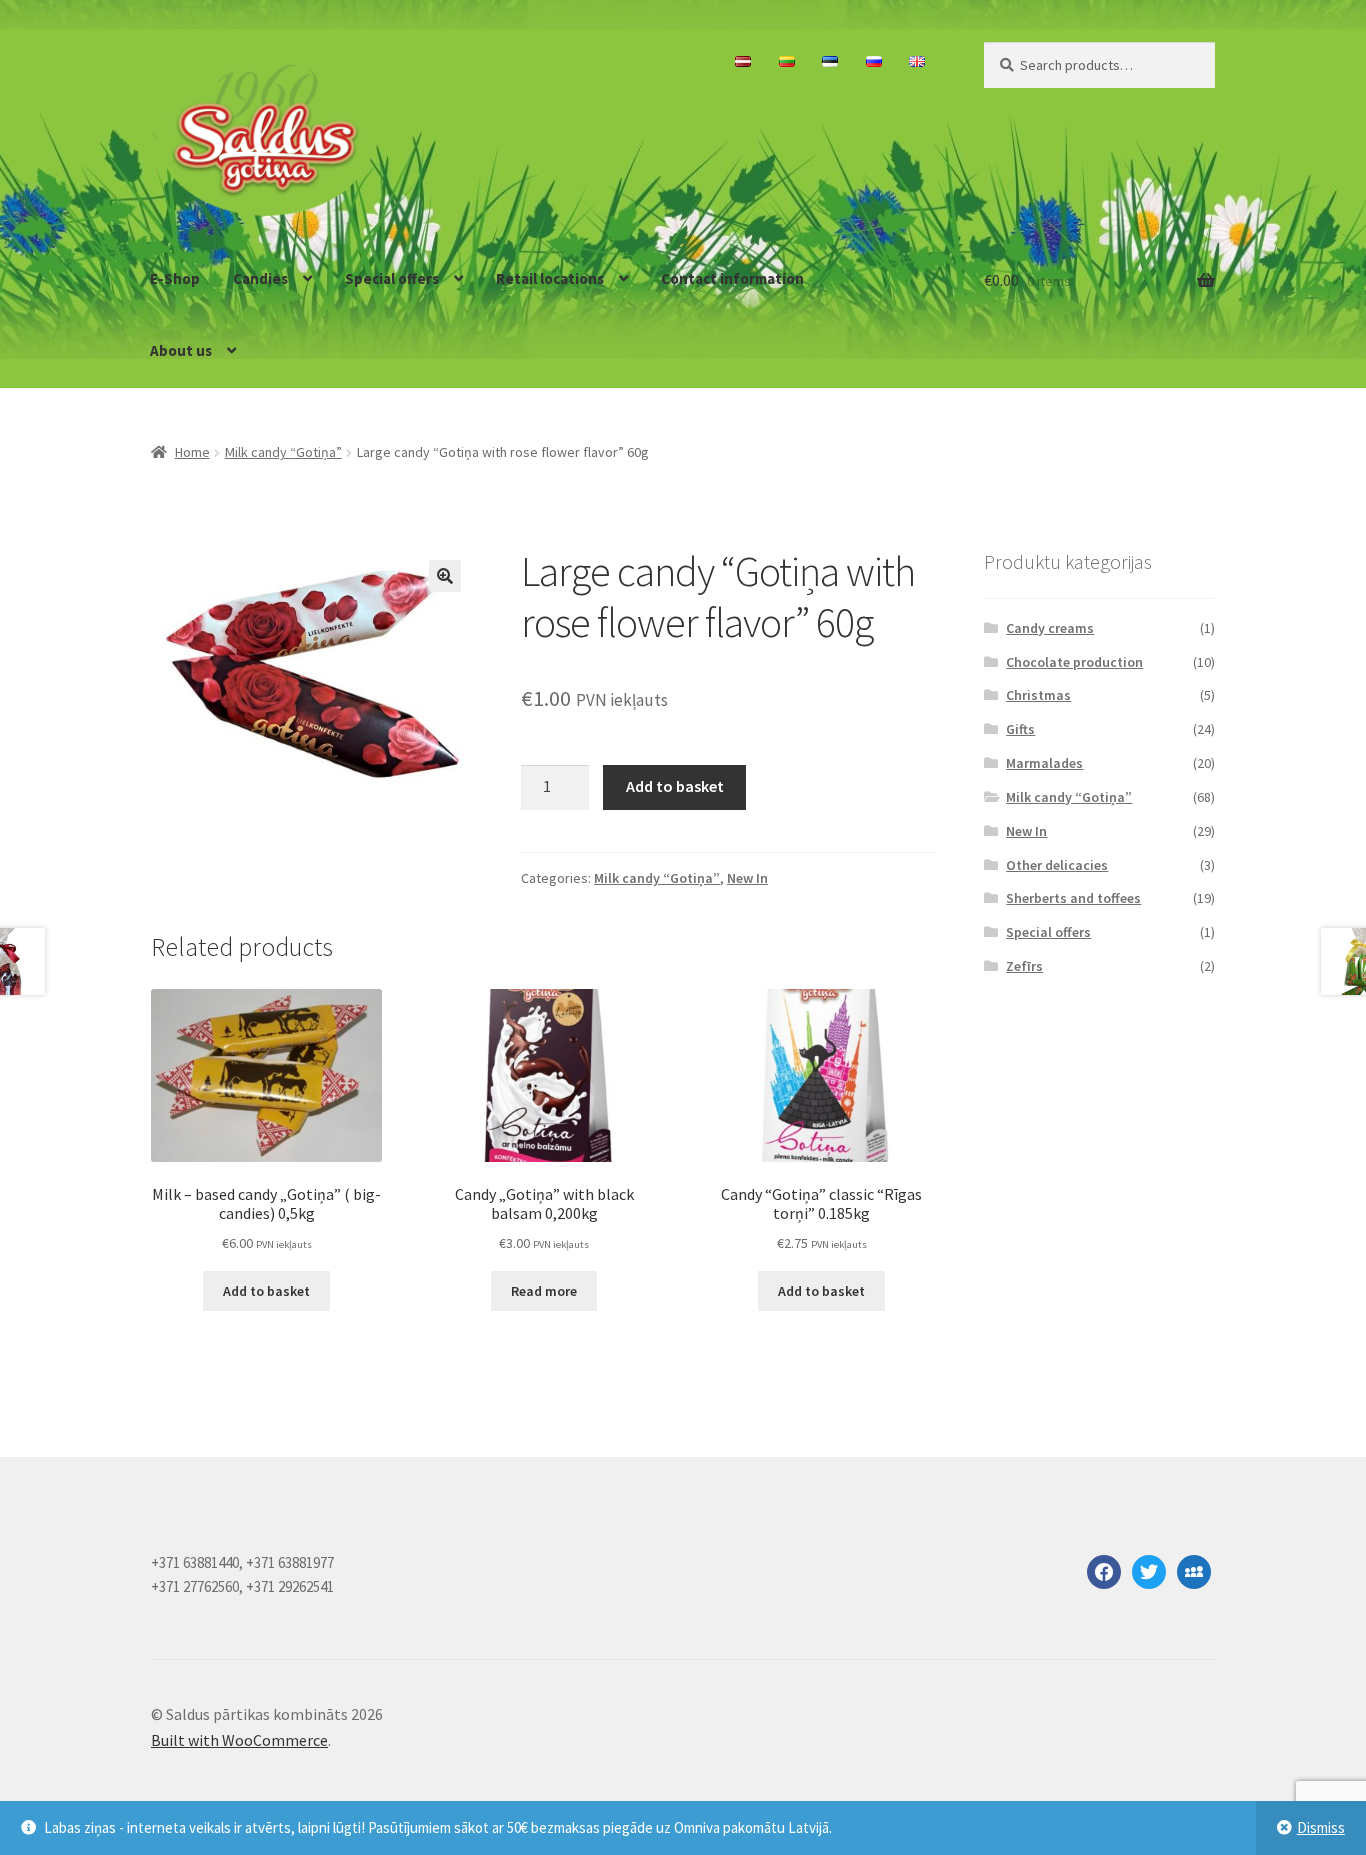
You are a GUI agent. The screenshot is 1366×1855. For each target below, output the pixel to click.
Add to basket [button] (266, 1291)
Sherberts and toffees (1073, 898)
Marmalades (1044, 763)
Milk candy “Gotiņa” (283, 452)
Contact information (732, 278)
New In (747, 878)
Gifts (1020, 729)
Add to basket (675, 786)
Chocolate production (1074, 662)
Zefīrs (1024, 966)
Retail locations (550, 278)
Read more (544, 1291)
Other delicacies (1057, 865)
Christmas (1038, 695)
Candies (260, 278)
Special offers (392, 278)
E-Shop (175, 278)
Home (192, 452)
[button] (445, 576)
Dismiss (1321, 1827)
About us (181, 350)
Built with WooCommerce (239, 1740)
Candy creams (1050, 628)
